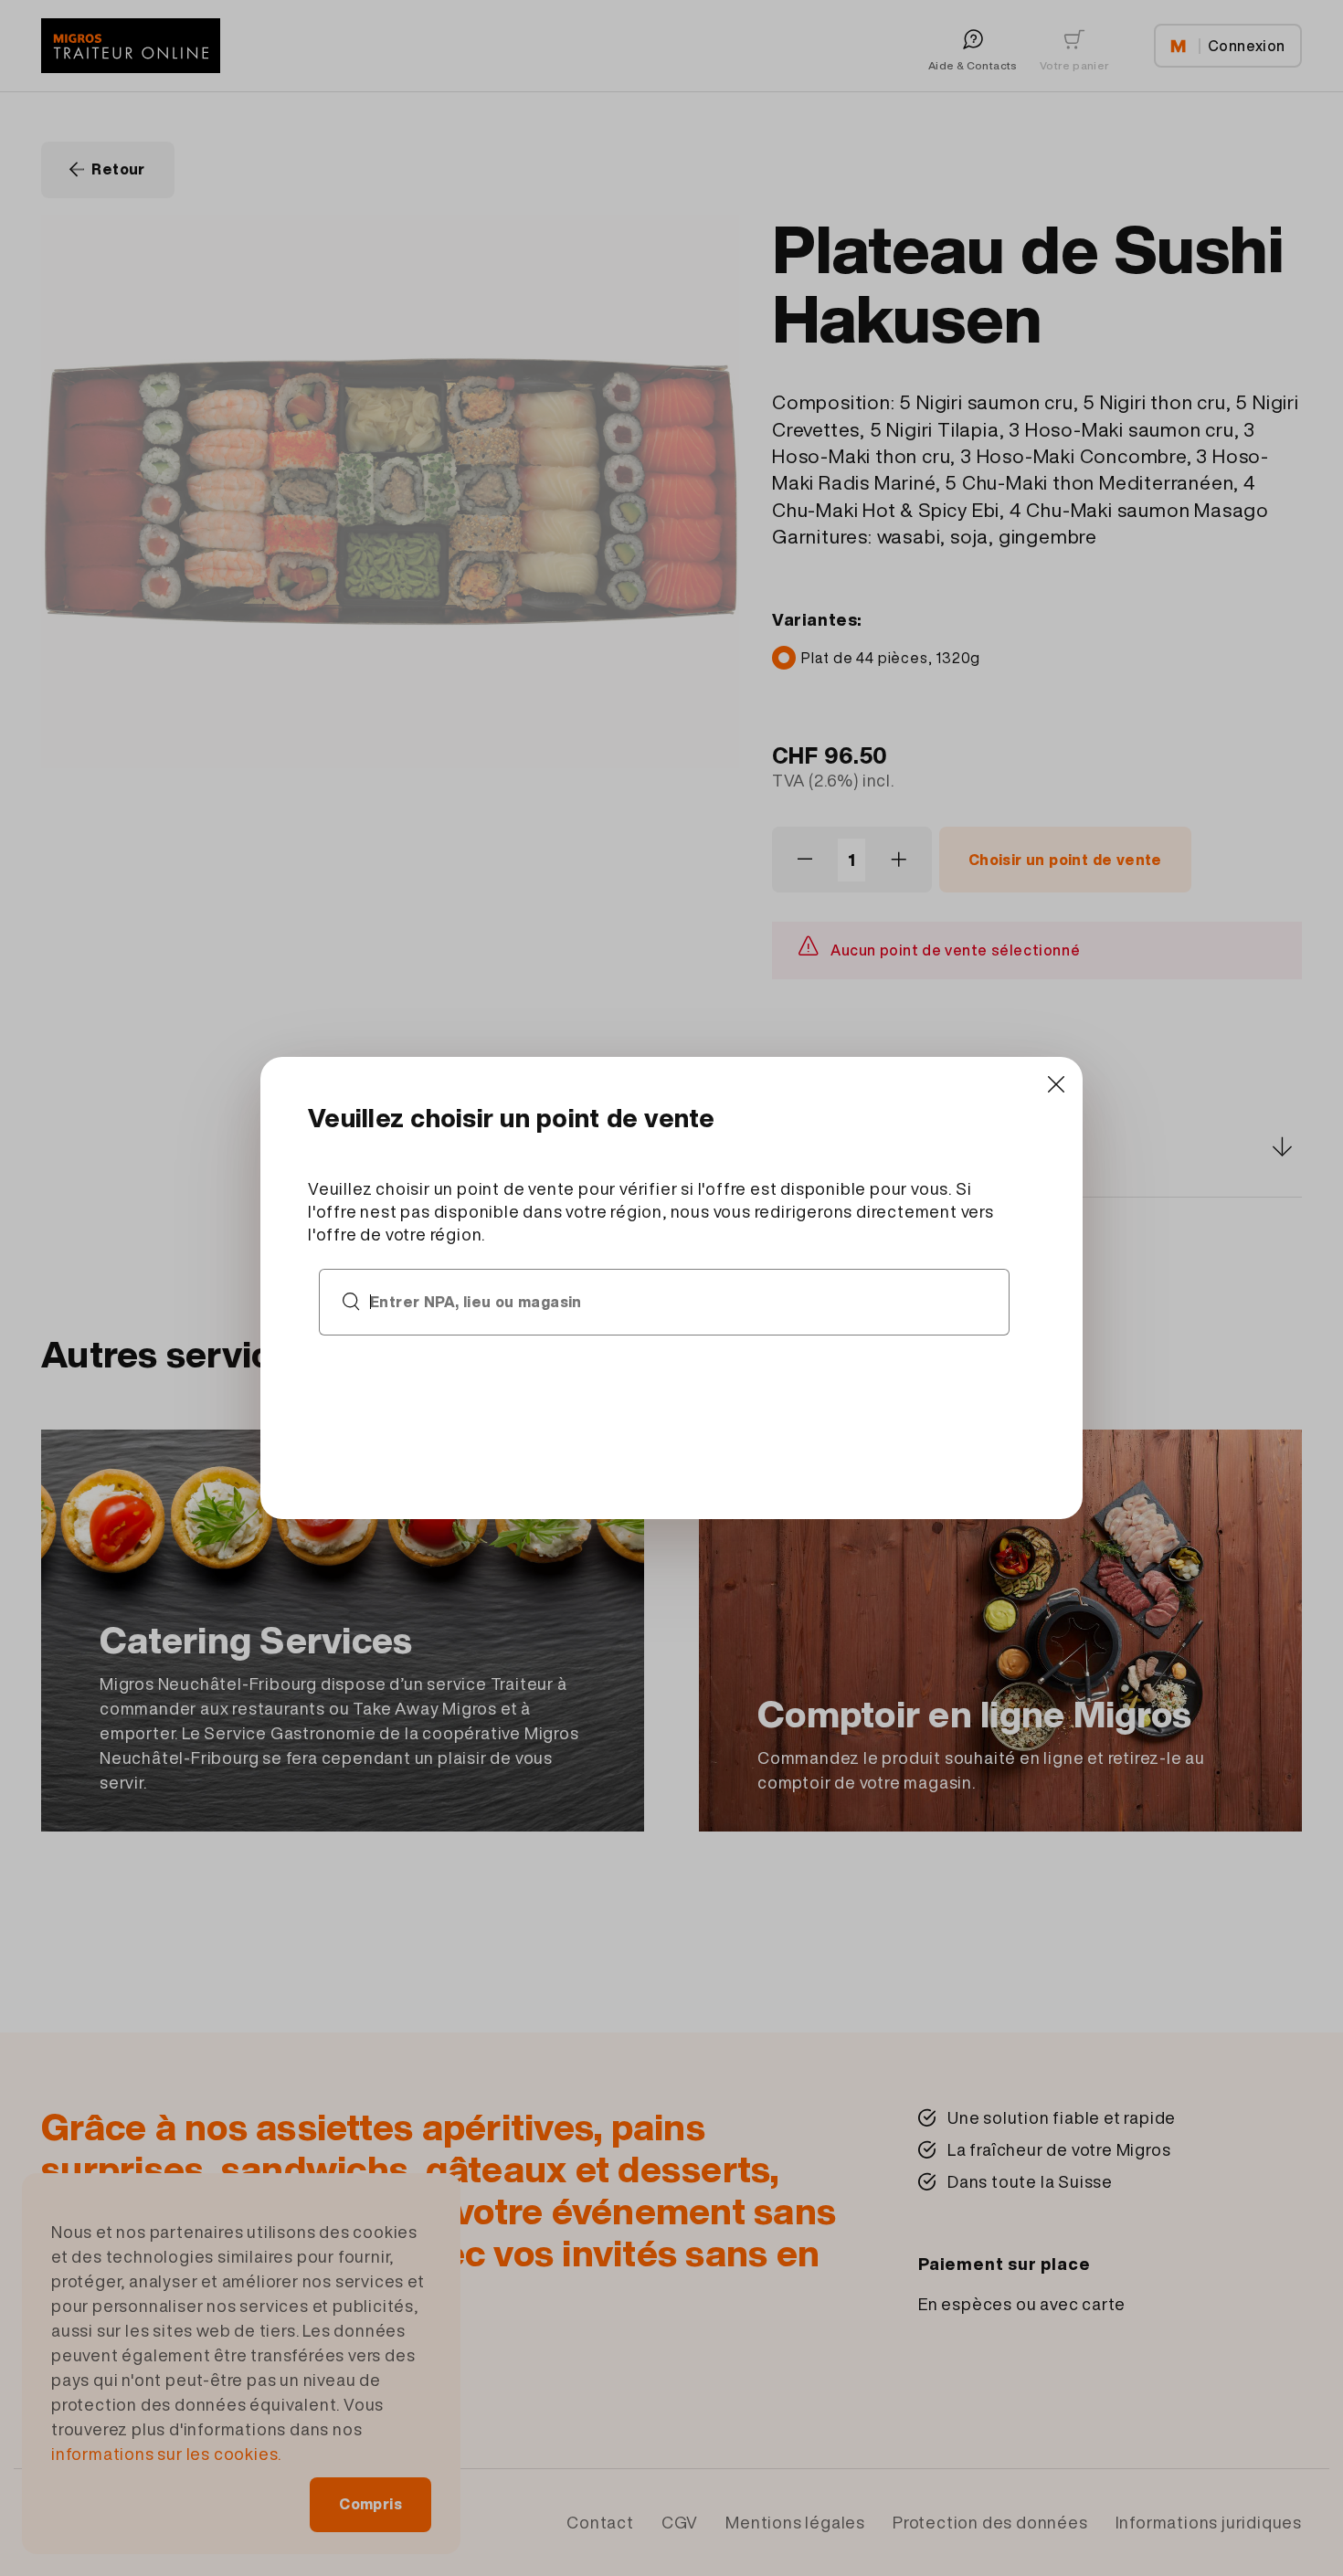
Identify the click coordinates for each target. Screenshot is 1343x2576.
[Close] (1056, 1084)
